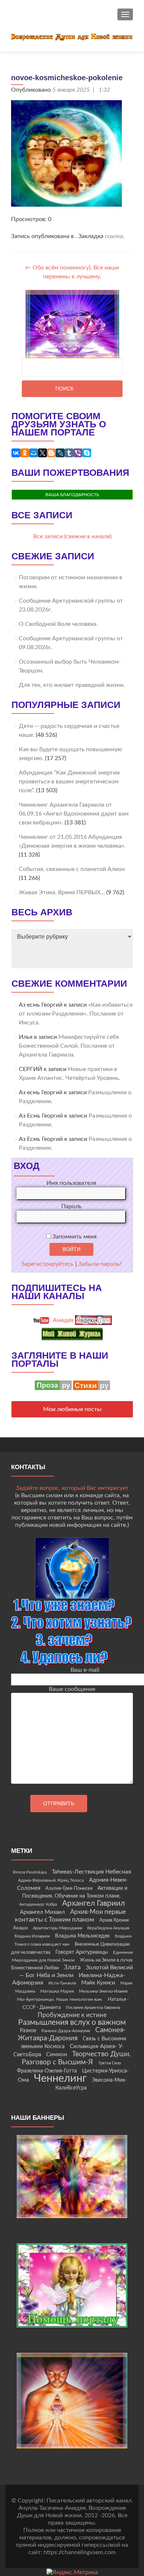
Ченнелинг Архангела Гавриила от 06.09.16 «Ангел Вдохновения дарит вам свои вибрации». (74, 814)
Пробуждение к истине (72, 2015)
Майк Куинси (98, 1983)
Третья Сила (109, 2063)
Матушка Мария (57, 1991)
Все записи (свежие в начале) (72, 536)
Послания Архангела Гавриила (93, 2008)
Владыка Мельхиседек (82, 1936)
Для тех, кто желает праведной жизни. (72, 685)
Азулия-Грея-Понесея (69, 1888)
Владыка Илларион (32, 1936)
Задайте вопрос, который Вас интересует (72, 1488)
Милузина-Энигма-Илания (103, 1991)
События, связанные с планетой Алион (72, 869)
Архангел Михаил (42, 1912)
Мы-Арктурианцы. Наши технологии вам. (60, 1999)
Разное (28, 2031)
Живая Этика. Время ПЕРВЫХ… (62, 892)
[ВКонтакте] (16, 453)
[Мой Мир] (34, 453)
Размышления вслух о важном (72, 2022)
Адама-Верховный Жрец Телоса (51, 1880)
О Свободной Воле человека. (58, 624)
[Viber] (78, 453)
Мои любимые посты (72, 1409)
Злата (72, 1967)
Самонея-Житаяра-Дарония (72, 2034)
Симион (56, 2055)
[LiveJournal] (60, 453)
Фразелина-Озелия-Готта (47, 2071)
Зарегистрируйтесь (47, 1264)
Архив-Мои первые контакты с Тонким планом (70, 1916)
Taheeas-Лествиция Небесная (91, 1872)
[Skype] (87, 453)
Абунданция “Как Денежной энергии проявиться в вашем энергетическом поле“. (69, 782)
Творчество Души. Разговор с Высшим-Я (76, 2058)
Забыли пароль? (100, 1264)
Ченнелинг (60, 2078)
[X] (42, 453)
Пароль (71, 1206)
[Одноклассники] (25, 453)
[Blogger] (51, 453)
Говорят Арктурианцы (82, 1952)
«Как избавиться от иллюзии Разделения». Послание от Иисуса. (76, 1014)
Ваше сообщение (72, 1689)
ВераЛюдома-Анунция (108, 1928)
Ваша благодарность (72, 495)
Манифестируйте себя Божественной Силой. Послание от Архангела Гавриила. (69, 1046)
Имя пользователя (71, 1183)
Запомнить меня (74, 1237)
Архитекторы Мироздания (57, 1928)
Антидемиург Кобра (38, 1904)
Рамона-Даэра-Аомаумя (66, 2031)
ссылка (114, 236)
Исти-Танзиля (62, 1983)
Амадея (62, 1320)
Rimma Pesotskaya (30, 1872)
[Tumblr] (69, 453)
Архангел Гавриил (93, 1903)
